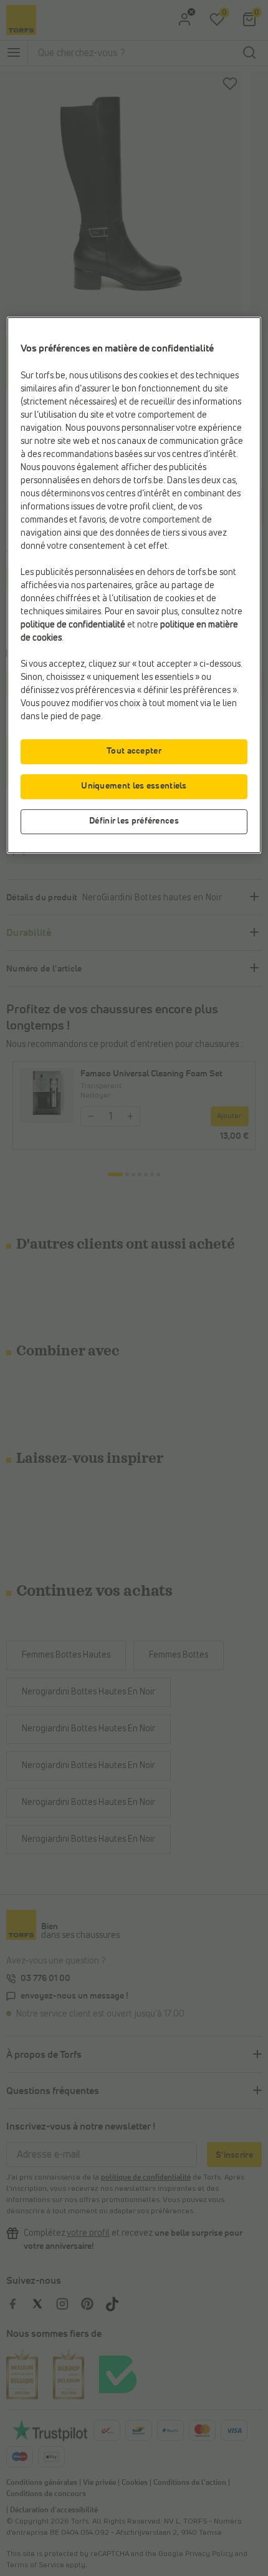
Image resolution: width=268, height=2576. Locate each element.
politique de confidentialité (73, 625)
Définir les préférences (134, 821)
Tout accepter (134, 751)
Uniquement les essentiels (134, 786)
